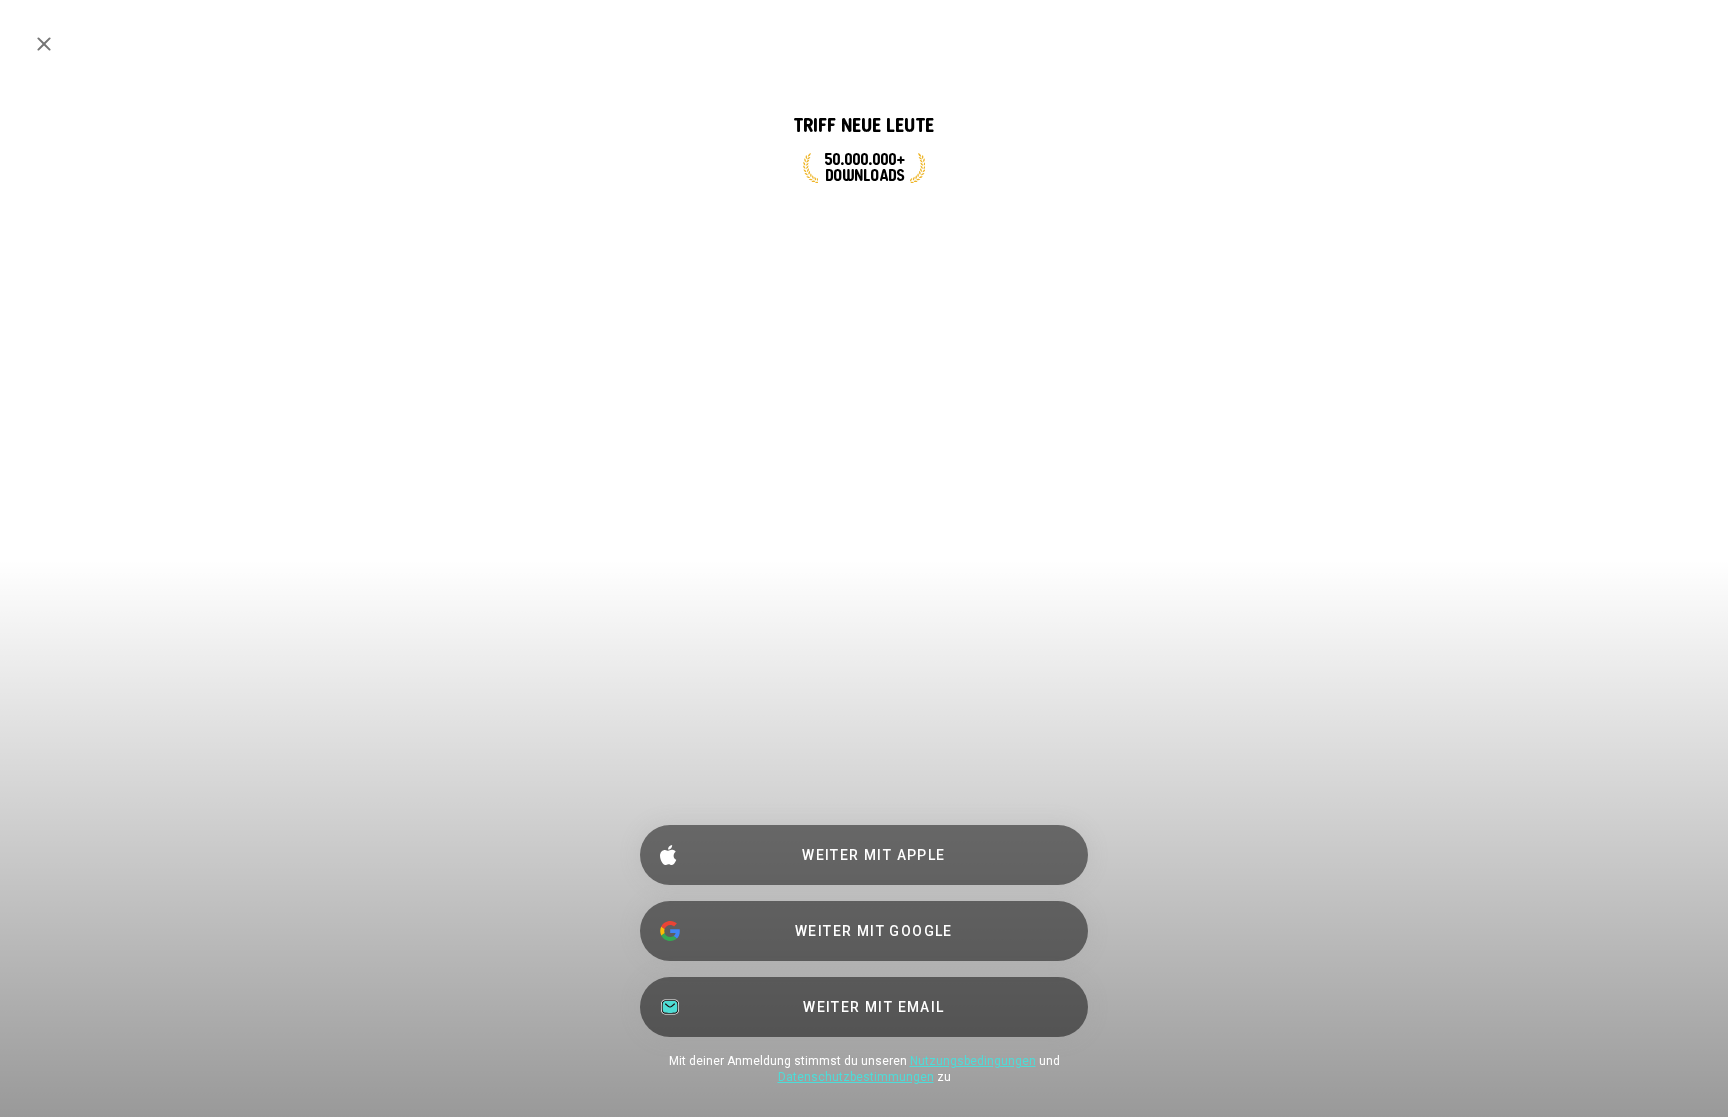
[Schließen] (44, 44)
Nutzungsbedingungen (973, 1061)
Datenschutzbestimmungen (856, 1077)
